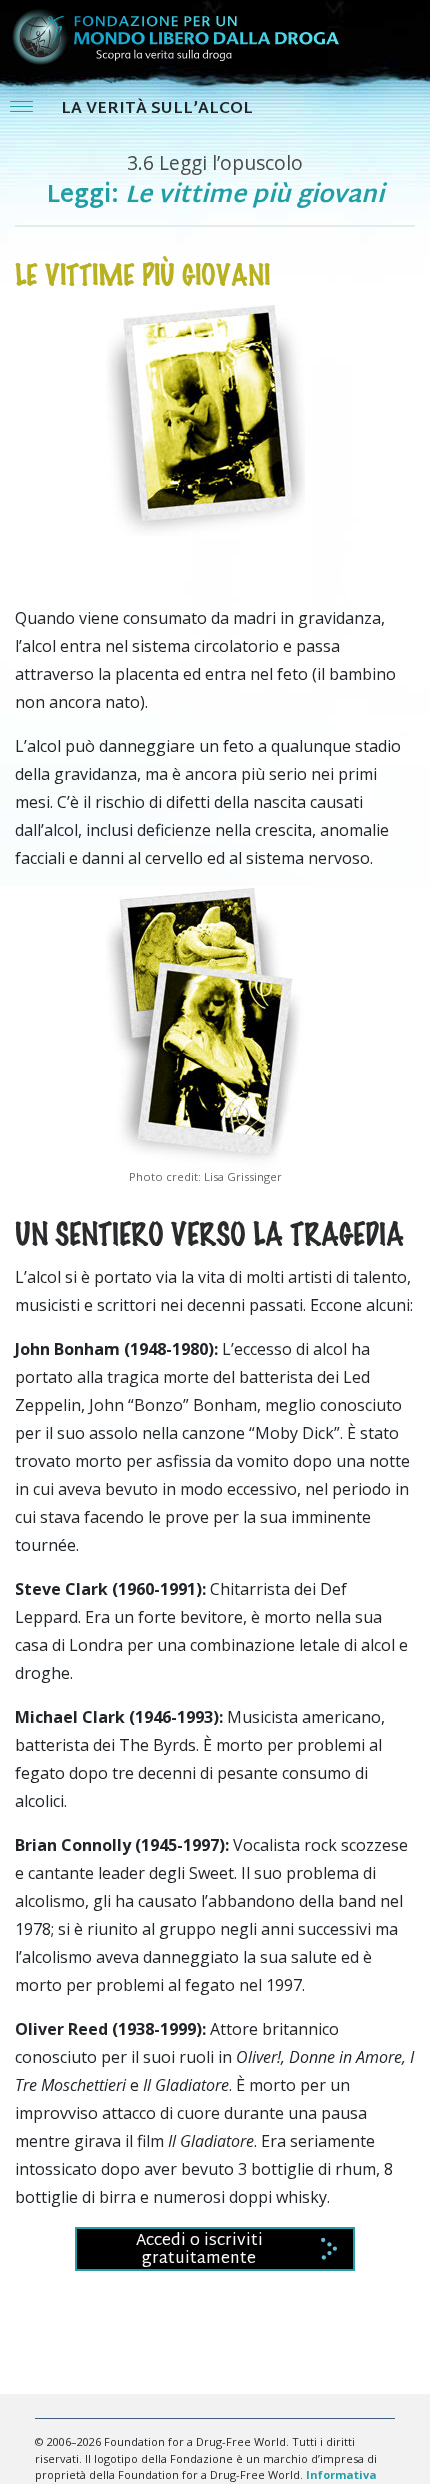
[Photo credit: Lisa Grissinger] (205, 1026)
